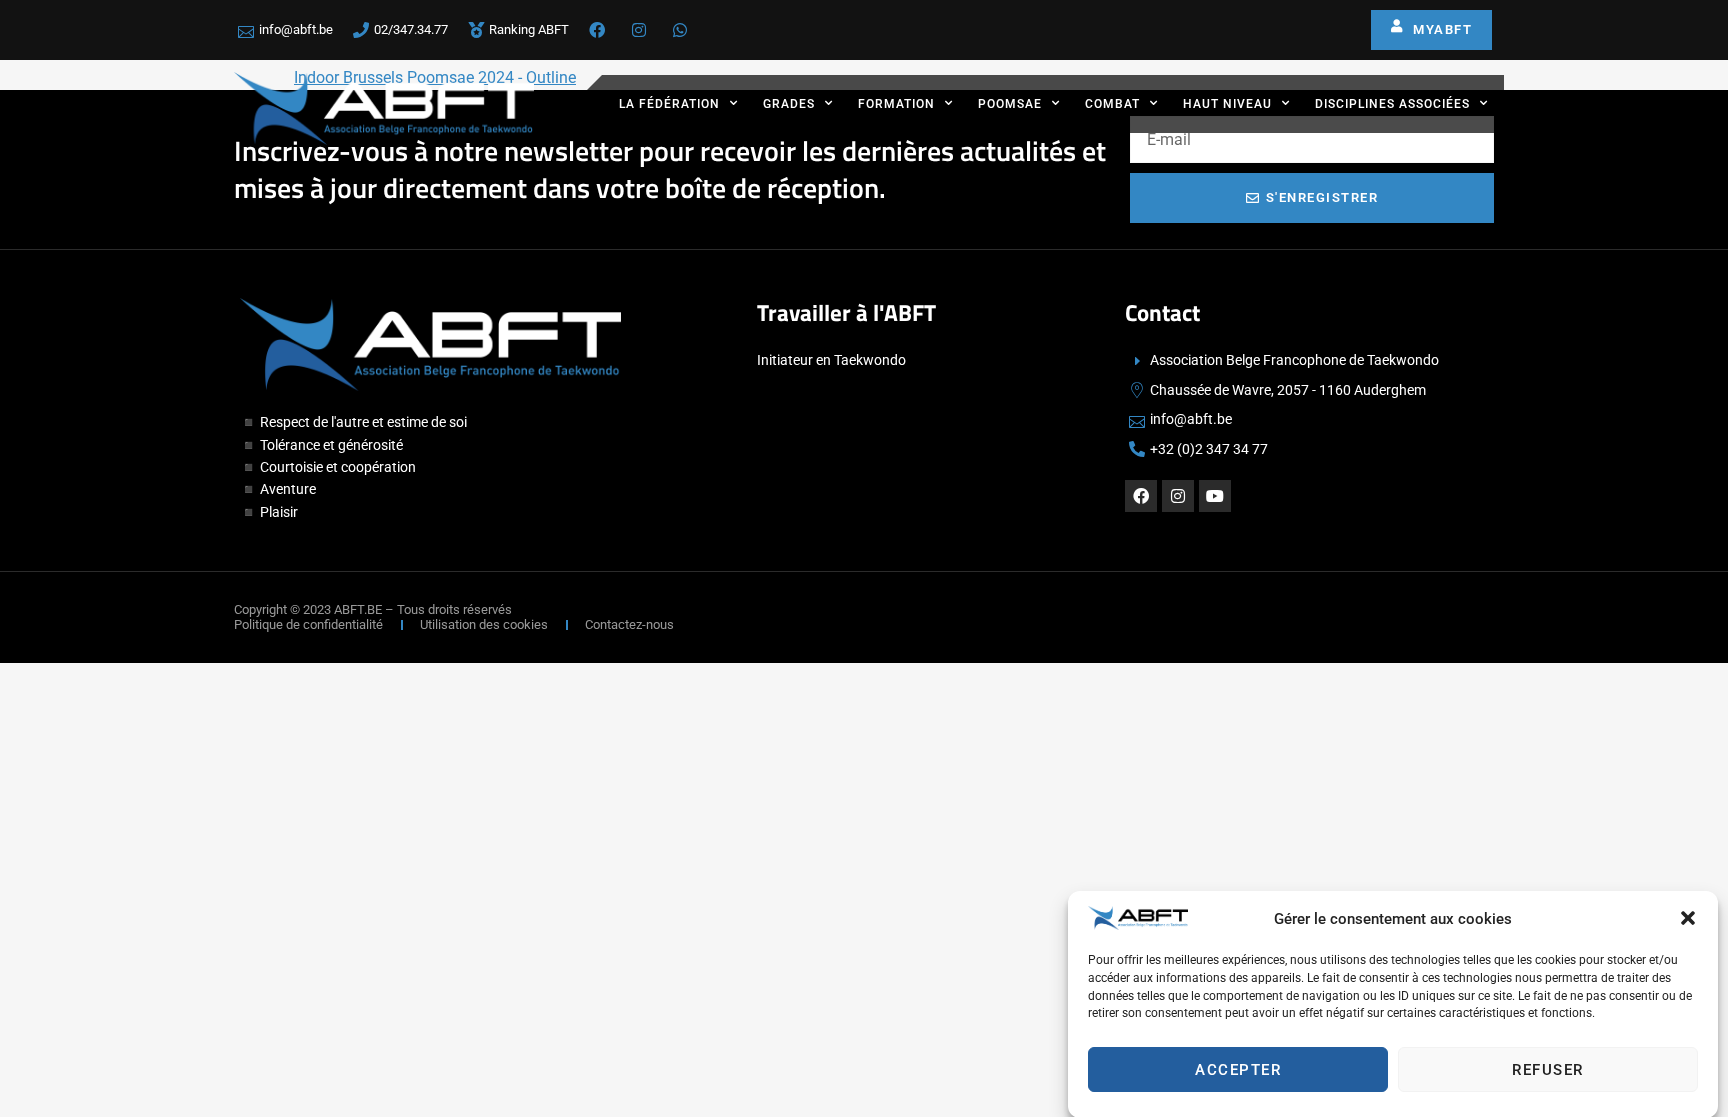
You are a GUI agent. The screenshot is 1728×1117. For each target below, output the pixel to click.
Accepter (1238, 1070)
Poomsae (1010, 104)
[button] (1688, 918)
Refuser (1548, 1070)
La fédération (669, 104)
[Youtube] (1215, 496)
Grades (789, 104)
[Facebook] (1141, 496)
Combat (1112, 104)
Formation (896, 104)
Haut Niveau (1227, 104)
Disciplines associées (1392, 104)
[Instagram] (1178, 496)
